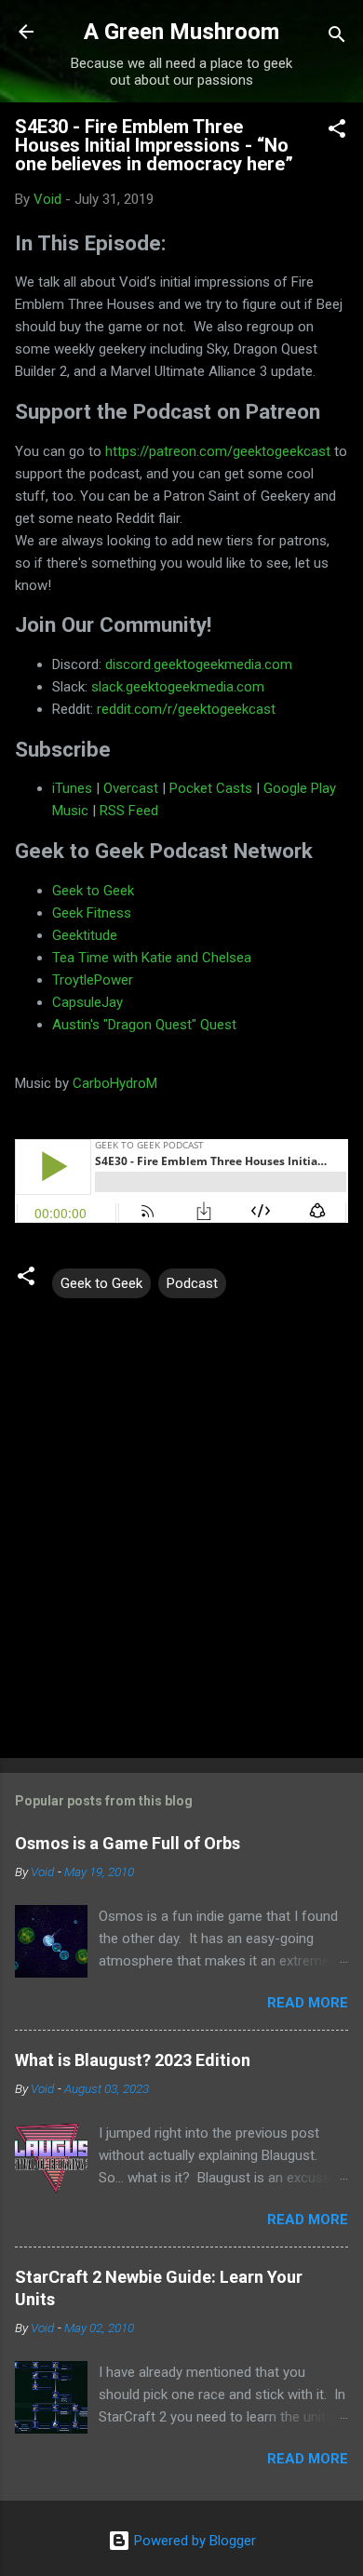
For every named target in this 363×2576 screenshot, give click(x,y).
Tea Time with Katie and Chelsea (152, 958)
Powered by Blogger (193, 2541)
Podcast (192, 1283)
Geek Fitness (92, 913)
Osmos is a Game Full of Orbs (128, 1843)
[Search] (337, 38)
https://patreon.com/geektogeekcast (218, 451)
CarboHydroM (115, 1083)
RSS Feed (129, 811)
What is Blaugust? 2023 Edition (133, 2060)
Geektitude (85, 935)
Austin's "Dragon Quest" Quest (144, 1025)
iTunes (72, 788)
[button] (337, 132)
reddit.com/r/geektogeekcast (186, 709)
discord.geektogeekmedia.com (199, 664)
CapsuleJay (87, 1002)
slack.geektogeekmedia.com (178, 687)
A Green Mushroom (181, 32)
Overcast (131, 788)
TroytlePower (93, 980)
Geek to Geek (93, 891)
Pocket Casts (211, 788)
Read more (308, 2003)
